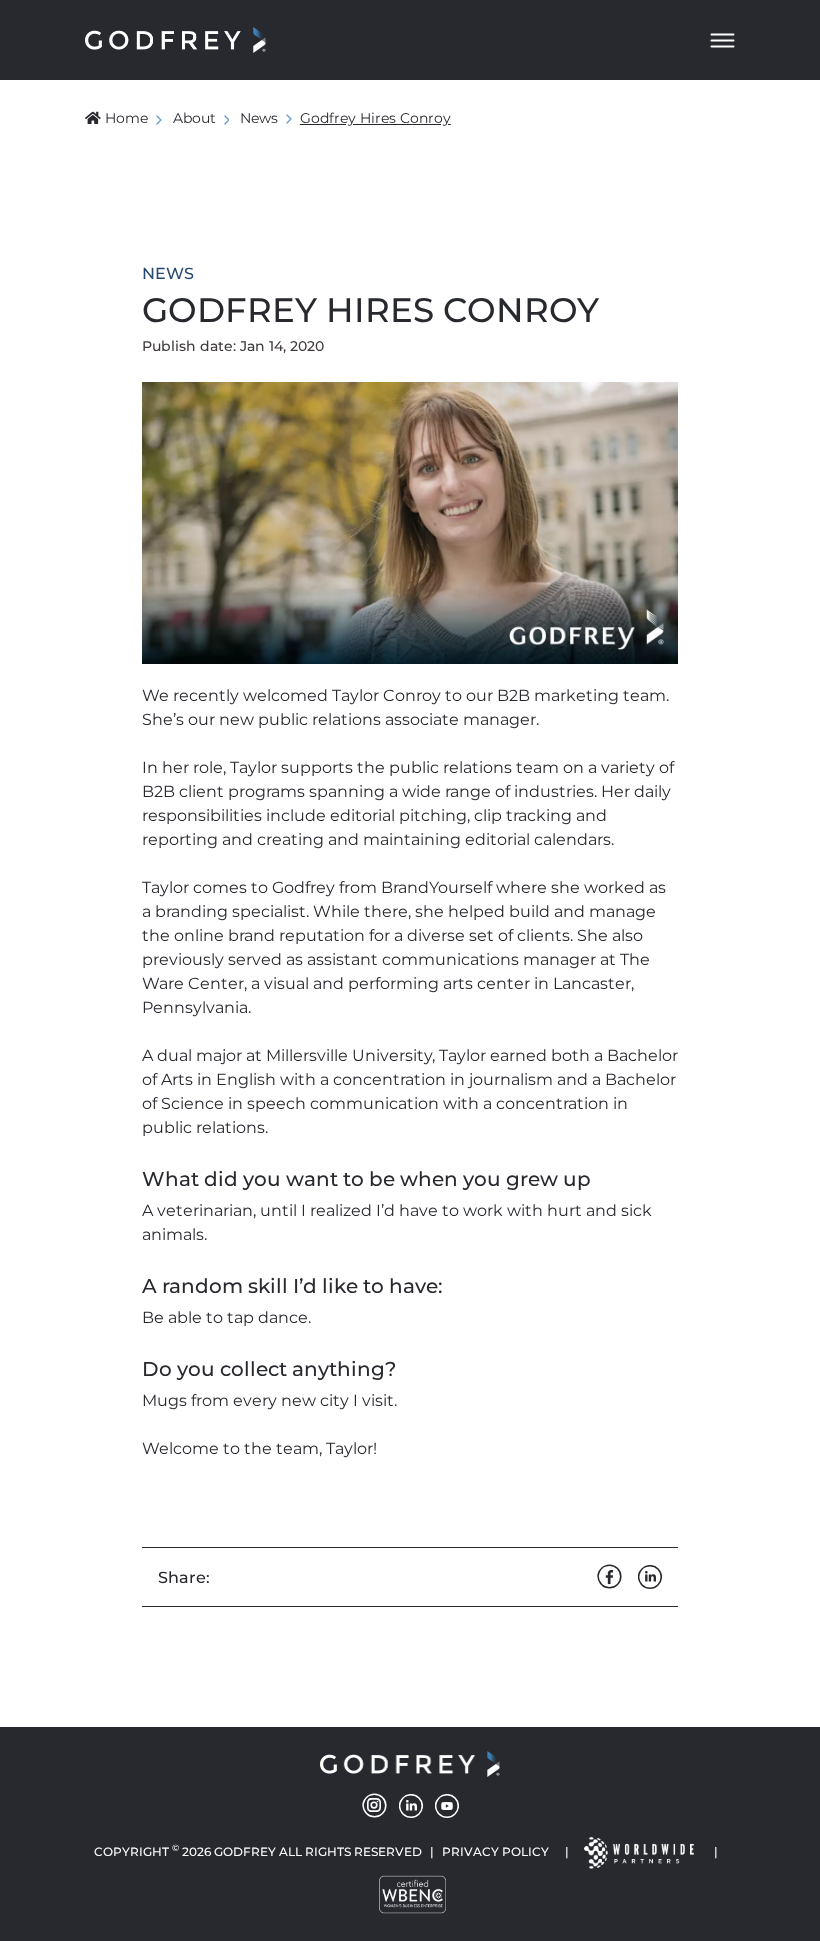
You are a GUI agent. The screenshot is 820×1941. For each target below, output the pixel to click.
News (259, 118)
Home (126, 118)
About (194, 118)
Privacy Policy (495, 1851)
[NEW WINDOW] (638, 1851)
